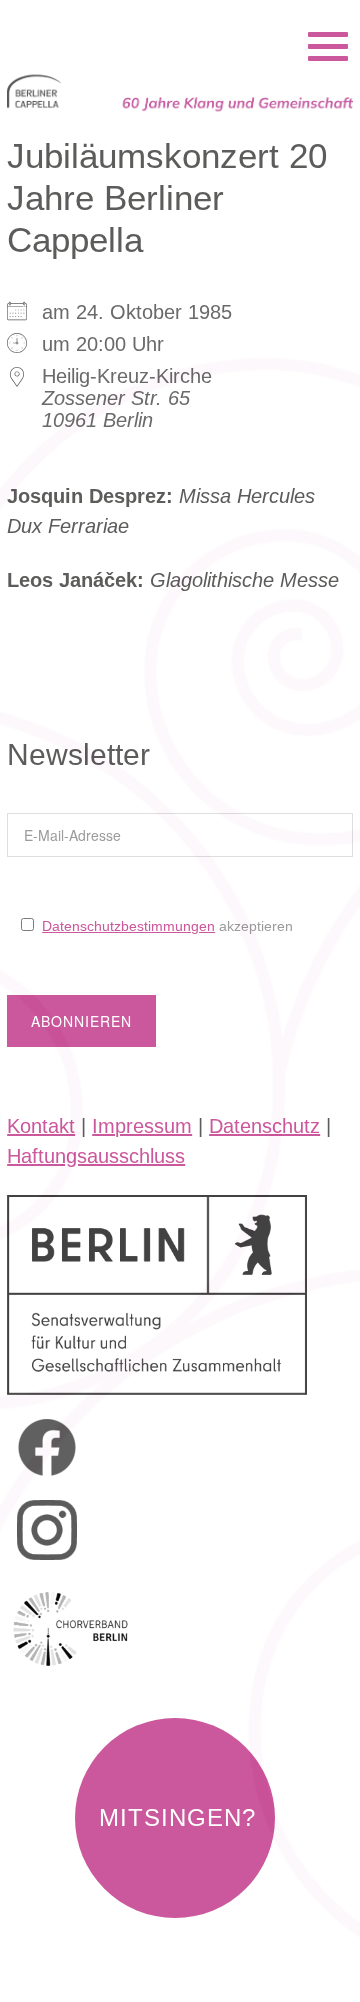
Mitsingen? (177, 1817)
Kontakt (41, 1126)
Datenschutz (264, 1126)
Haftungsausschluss (96, 1156)
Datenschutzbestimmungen (128, 926)
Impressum (142, 1126)
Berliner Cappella (115, 19)
